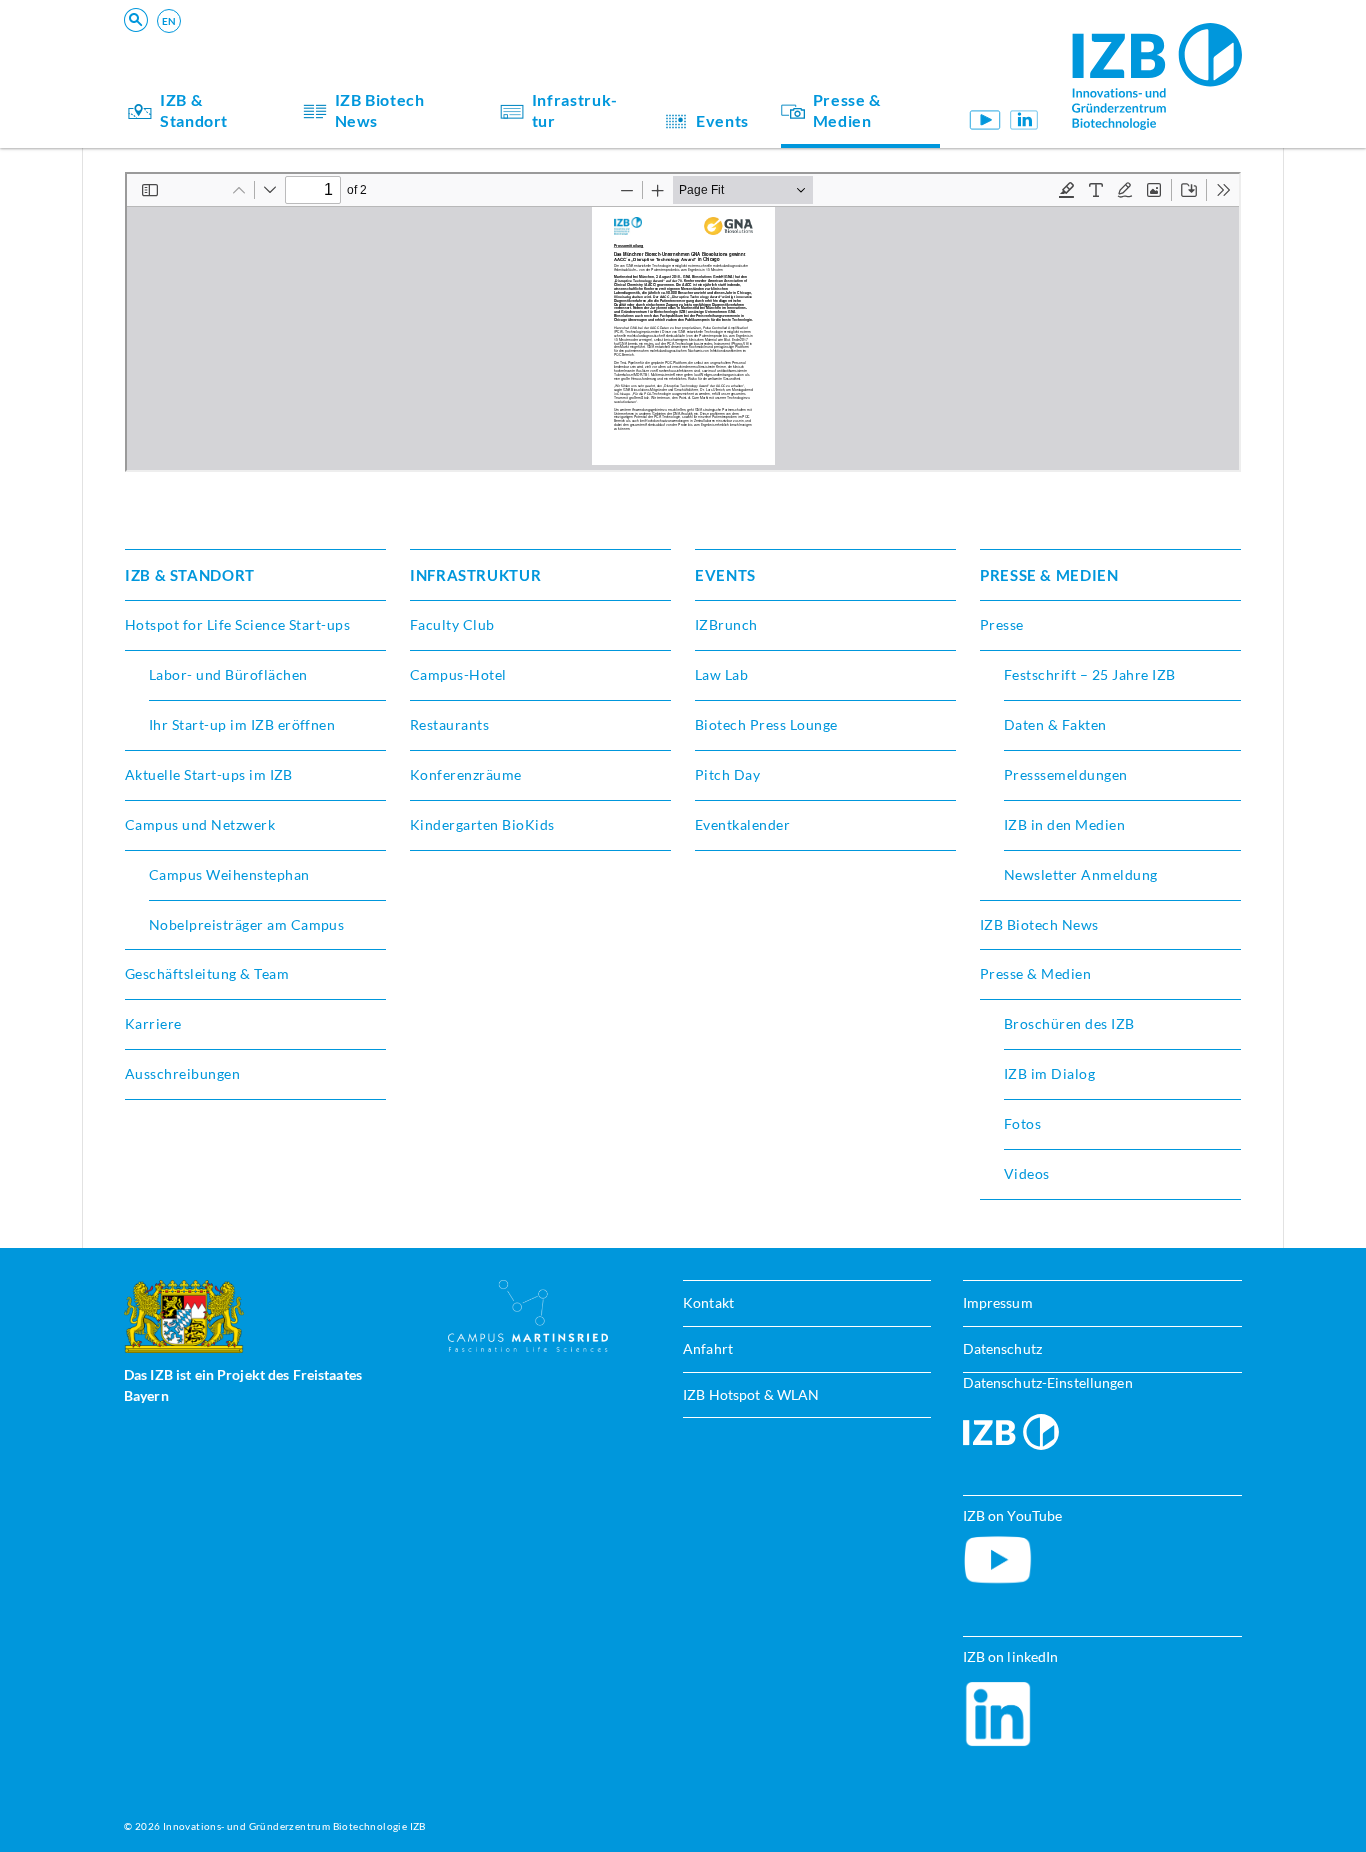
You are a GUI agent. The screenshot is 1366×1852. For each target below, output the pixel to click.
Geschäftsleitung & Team (207, 973)
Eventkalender (742, 824)
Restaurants (449, 724)
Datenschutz (1002, 1348)
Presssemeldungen (1066, 774)
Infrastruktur (574, 110)
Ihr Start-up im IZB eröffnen (242, 724)
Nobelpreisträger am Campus (246, 924)
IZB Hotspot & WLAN (751, 1394)
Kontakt (708, 1302)
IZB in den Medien (1064, 824)
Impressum (998, 1302)
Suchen (435, 46)
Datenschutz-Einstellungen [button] (1048, 1382)
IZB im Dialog (1049, 1073)
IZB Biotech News (380, 110)
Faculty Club (452, 624)
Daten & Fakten (1055, 724)
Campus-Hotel (458, 674)
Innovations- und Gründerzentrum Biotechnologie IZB (294, 1826)
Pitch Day (727, 774)
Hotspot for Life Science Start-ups (237, 624)
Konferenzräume (466, 774)
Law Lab (721, 674)
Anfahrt (708, 1348)
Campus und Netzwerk (200, 824)
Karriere (153, 1023)
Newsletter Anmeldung (1081, 874)
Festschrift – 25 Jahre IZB (1089, 674)
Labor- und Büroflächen (228, 674)
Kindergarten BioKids (482, 824)
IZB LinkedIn (1024, 119)
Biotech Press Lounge (766, 724)
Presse (1002, 624)
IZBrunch (726, 624)
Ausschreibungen (182, 1073)
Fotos (1022, 1123)
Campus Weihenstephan (229, 874)
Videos (1027, 1173)
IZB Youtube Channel (985, 119)
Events (722, 120)
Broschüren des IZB (1069, 1023)
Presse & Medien (847, 110)
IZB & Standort (194, 110)
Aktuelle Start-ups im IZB (209, 774)
